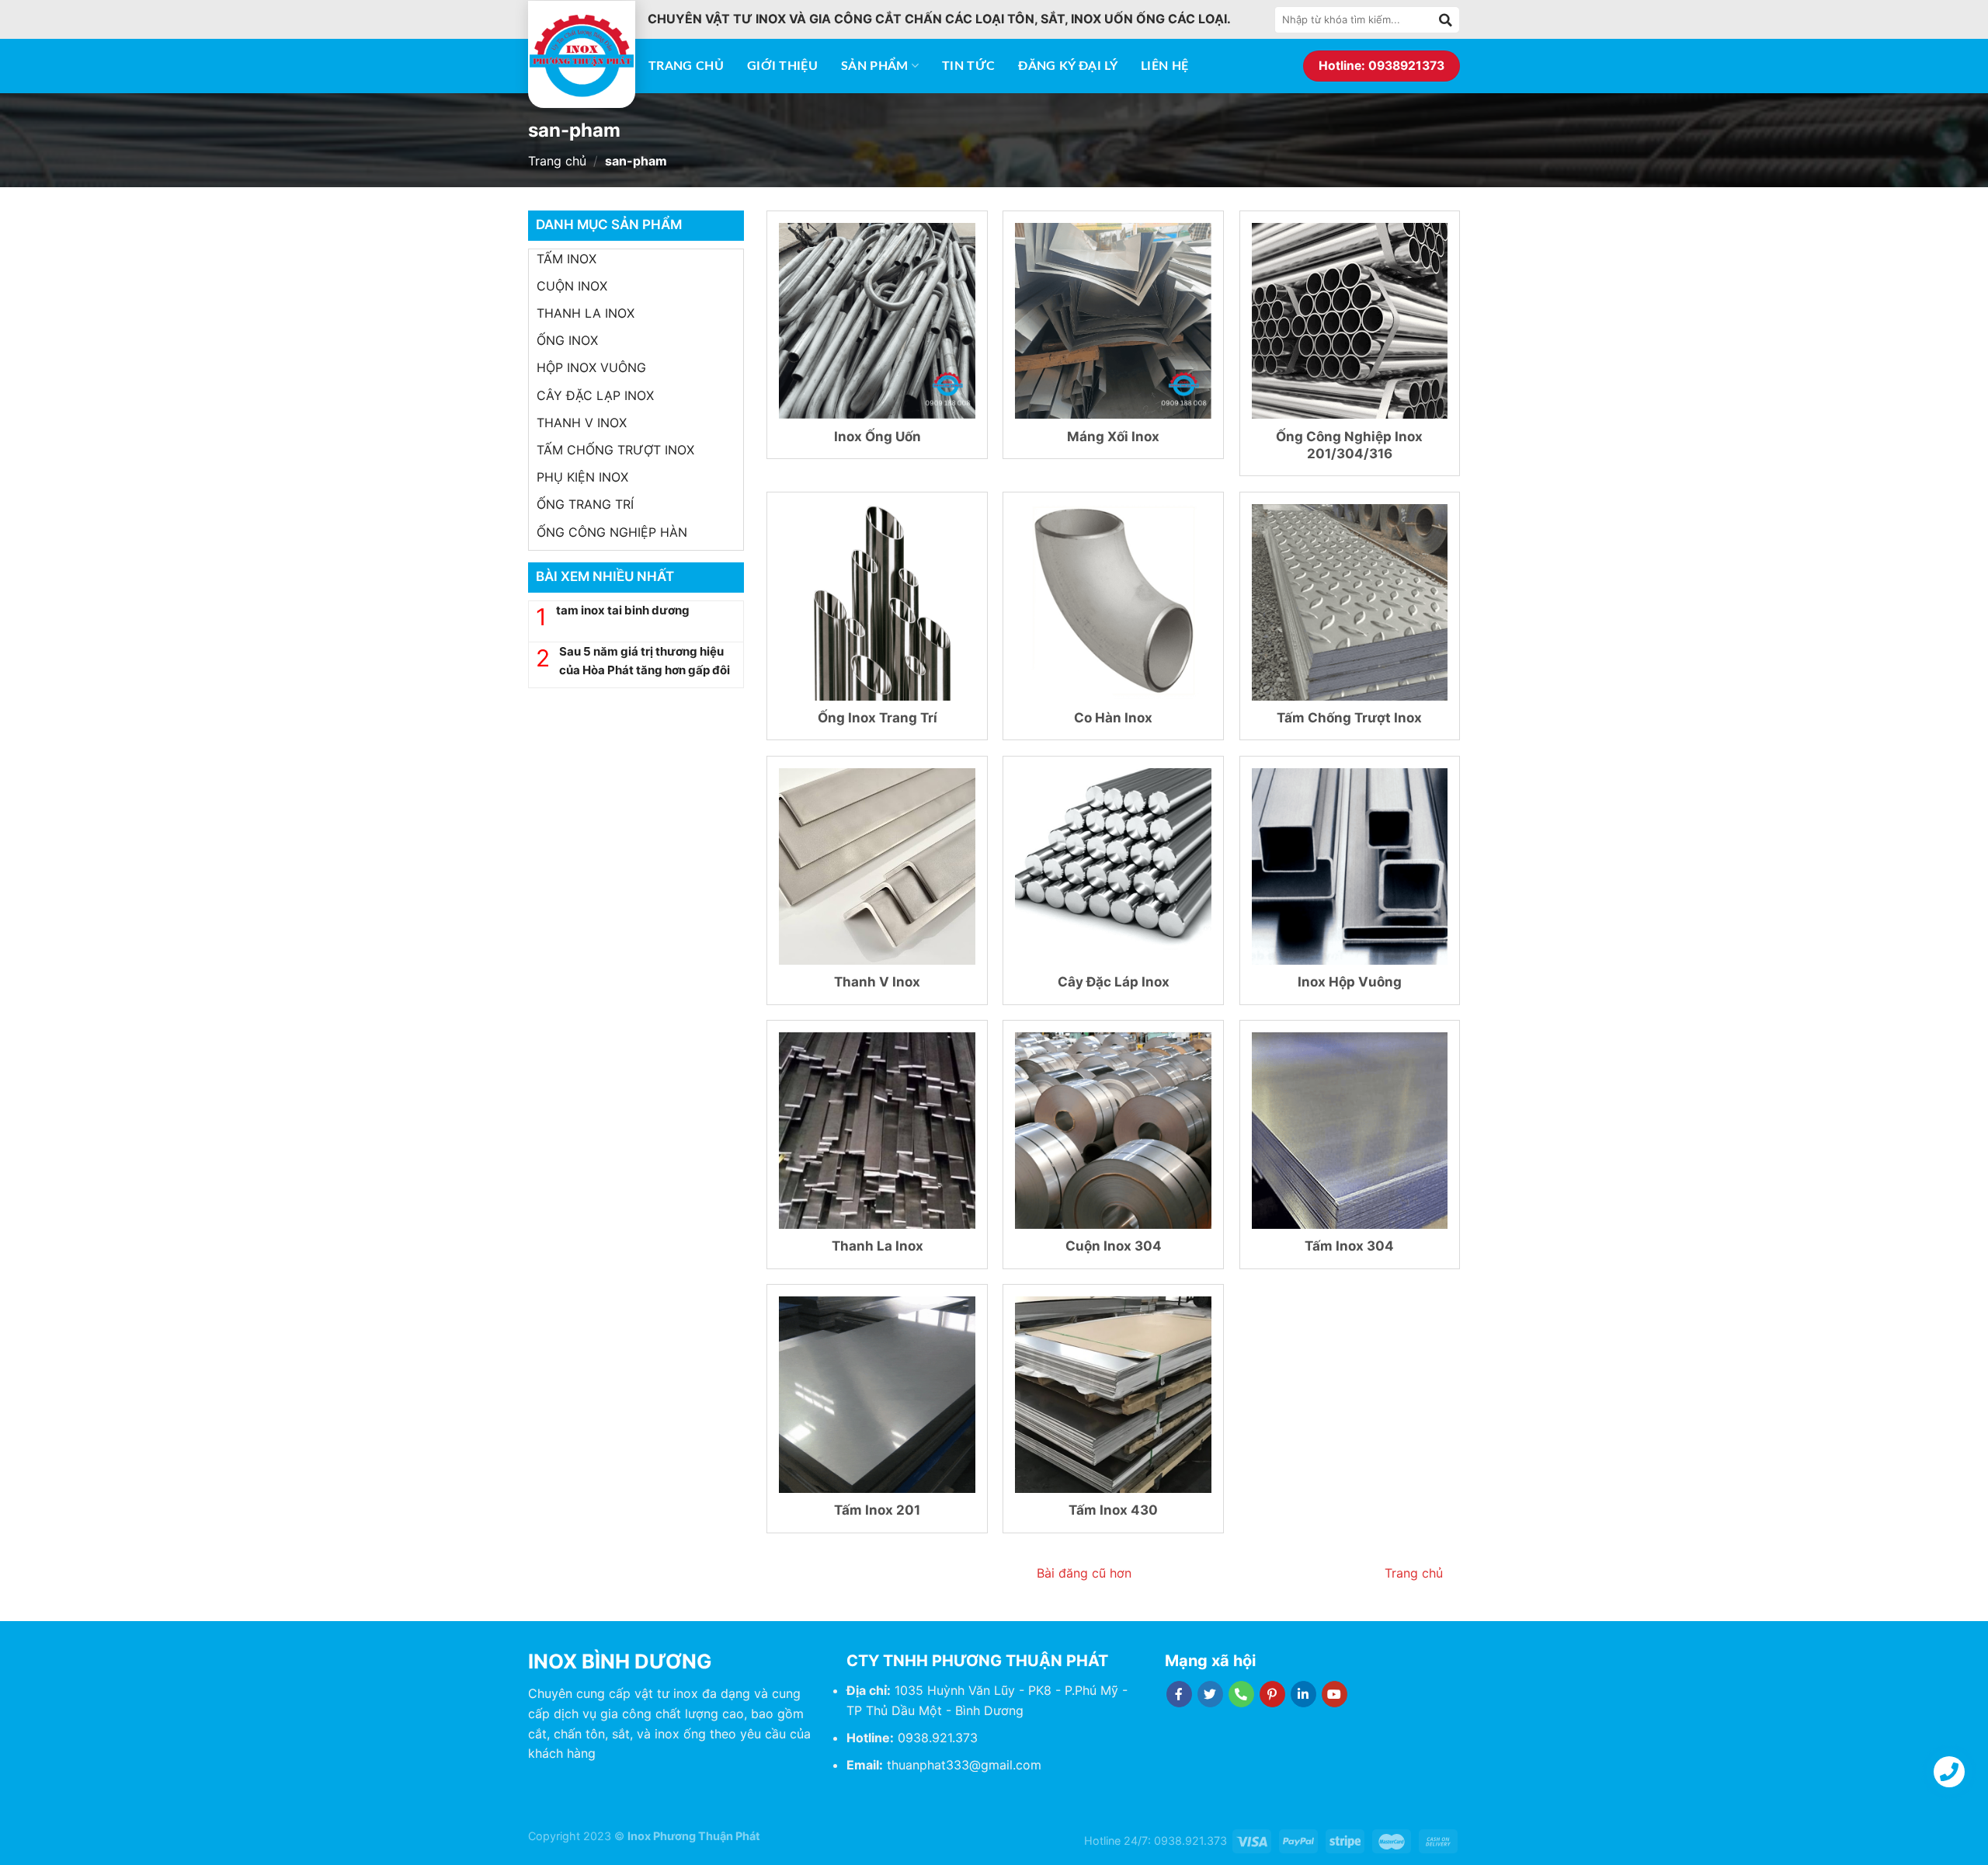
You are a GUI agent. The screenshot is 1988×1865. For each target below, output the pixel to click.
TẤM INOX (567, 259)
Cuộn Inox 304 (1114, 1246)
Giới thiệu (782, 66)
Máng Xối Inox (1113, 437)
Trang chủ (686, 66)
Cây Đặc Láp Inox (1114, 982)
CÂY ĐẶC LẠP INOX (595, 395)
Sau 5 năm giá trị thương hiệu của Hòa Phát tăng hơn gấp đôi (645, 661)
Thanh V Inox (877, 982)
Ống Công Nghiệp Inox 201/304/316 (1349, 445)
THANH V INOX (582, 423)
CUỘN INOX (572, 286)
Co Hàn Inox (1113, 718)
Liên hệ (1164, 66)
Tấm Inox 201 (877, 1510)
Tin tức (968, 66)
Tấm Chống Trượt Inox (1349, 718)
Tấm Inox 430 (1113, 1510)
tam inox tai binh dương (623, 610)
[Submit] (1446, 19)
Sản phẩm (875, 66)
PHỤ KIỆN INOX (582, 477)
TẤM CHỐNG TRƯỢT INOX (615, 450)
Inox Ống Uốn (878, 437)
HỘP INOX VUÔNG (591, 367)
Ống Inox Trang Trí (878, 718)
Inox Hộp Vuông (1350, 982)
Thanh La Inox (878, 1246)
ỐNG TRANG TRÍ (585, 504)
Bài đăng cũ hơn (1084, 1573)
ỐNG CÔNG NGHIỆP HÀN (612, 532)
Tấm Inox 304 (1349, 1246)
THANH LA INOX (586, 313)
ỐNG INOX (567, 340)
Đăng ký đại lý (1067, 66)
